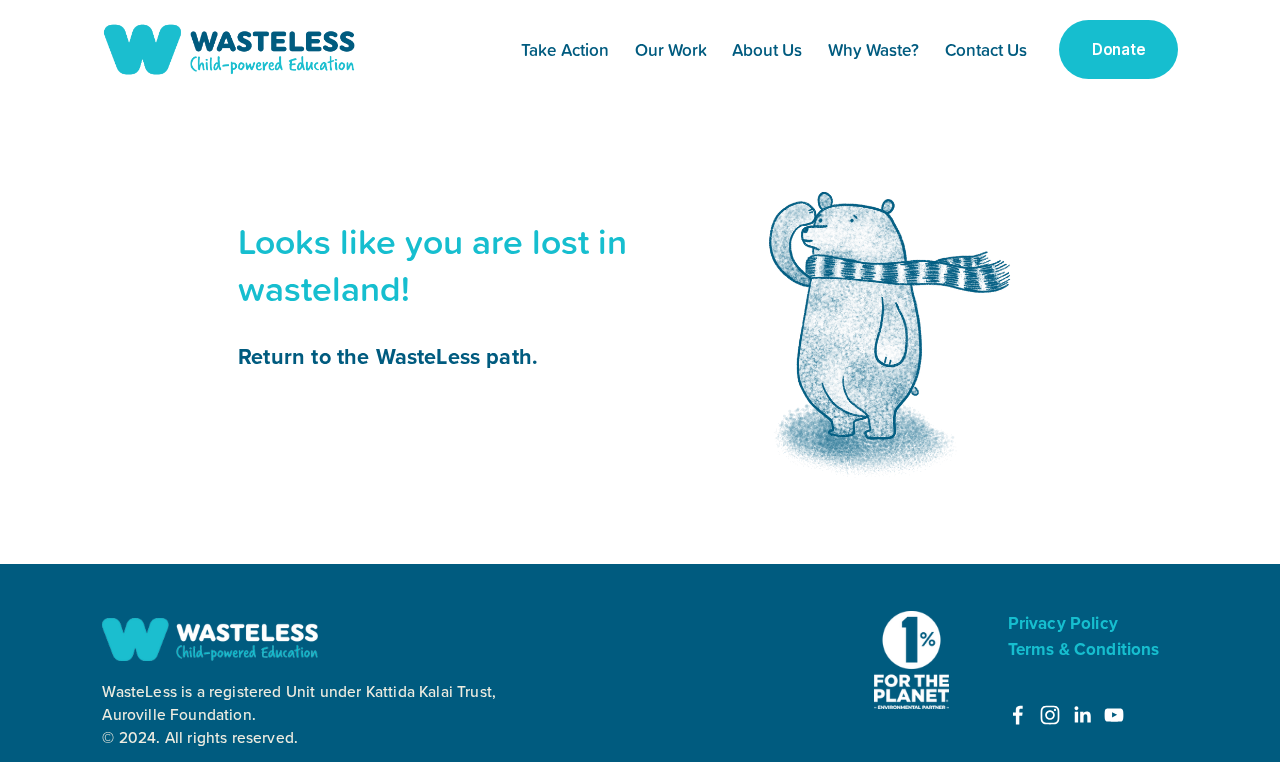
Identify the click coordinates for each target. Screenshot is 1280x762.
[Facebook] (1018, 715)
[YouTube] (1114, 715)
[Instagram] (1050, 715)
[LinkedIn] (1082, 715)
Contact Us (986, 49)
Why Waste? (873, 49)
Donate (1118, 49)
